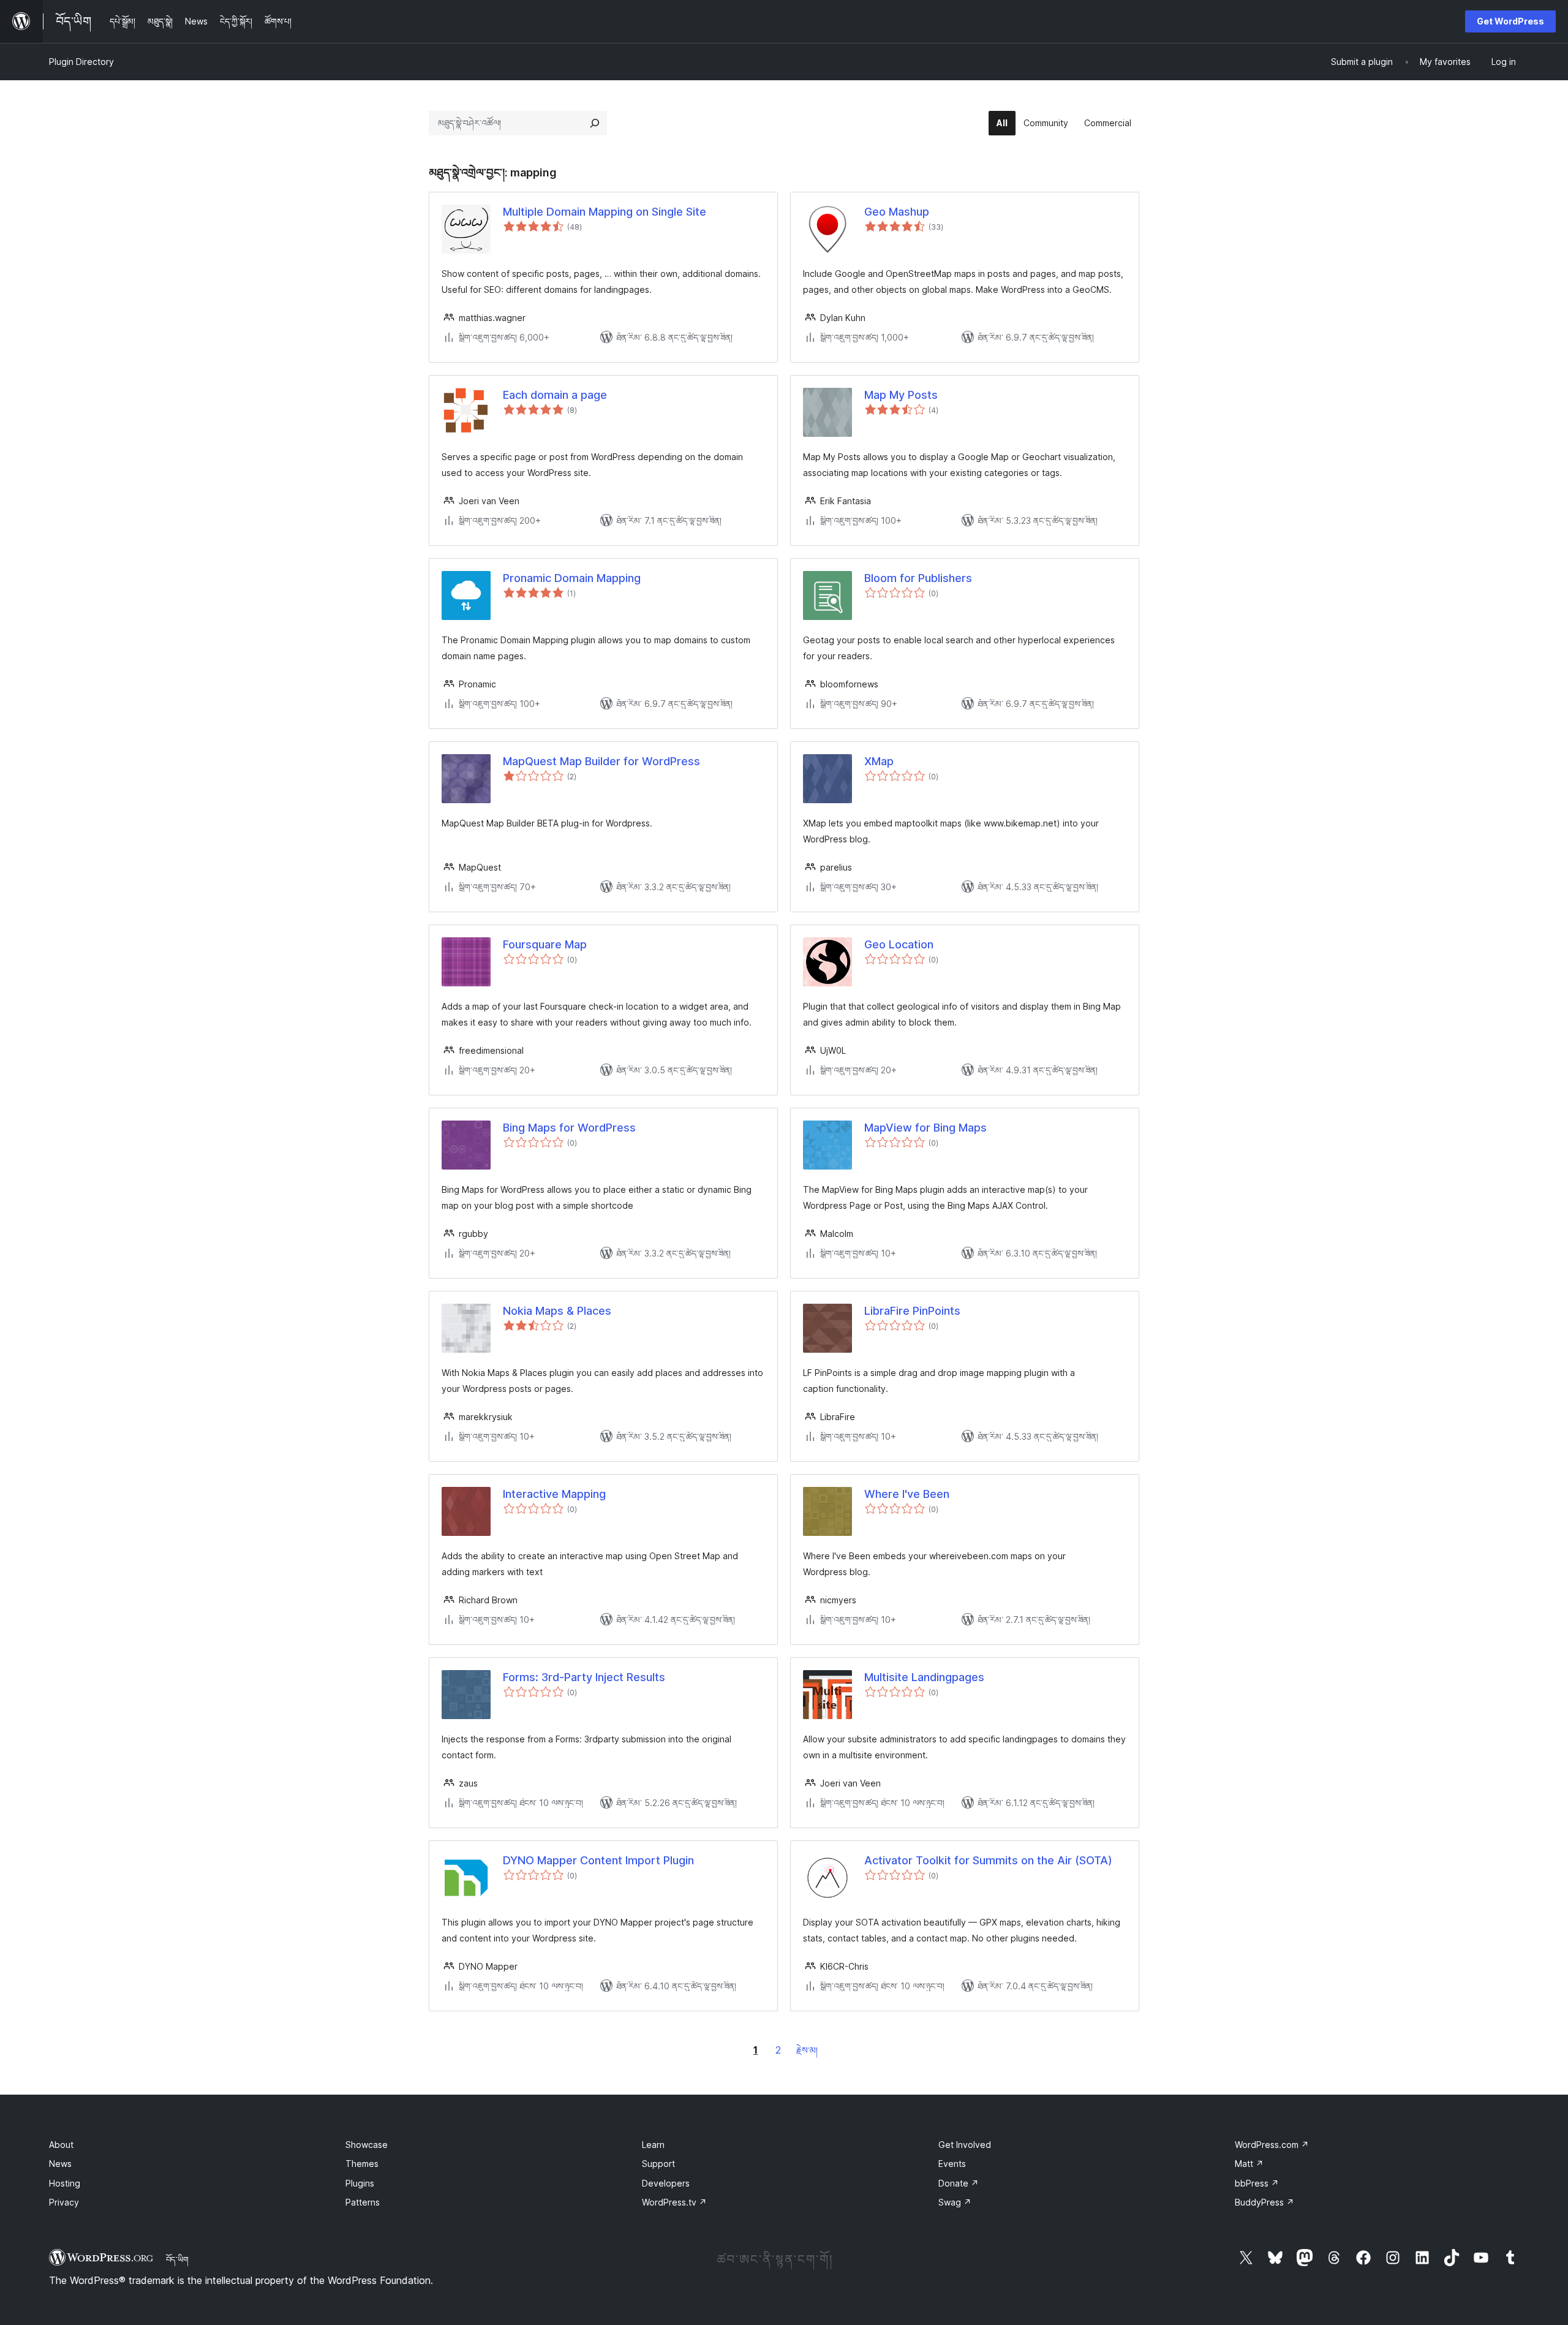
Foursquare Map (545, 944)
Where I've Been (907, 1494)
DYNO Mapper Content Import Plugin (598, 1860)
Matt (1249, 2164)
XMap (879, 761)
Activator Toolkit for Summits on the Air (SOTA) (988, 1860)
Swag (955, 2202)
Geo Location (899, 944)
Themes (362, 2164)
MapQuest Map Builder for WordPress (601, 761)
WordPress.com (1272, 2145)
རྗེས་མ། (807, 2050)
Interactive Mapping (554, 1494)
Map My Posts (901, 395)
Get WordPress (1510, 21)
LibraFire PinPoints (912, 1311)
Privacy (64, 2202)
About (61, 2145)
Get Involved (965, 2145)
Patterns (363, 2202)
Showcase (367, 2145)
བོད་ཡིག (177, 2259)
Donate (959, 2183)
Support (658, 2164)
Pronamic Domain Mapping (572, 578)
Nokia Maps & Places (557, 1311)
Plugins (360, 2183)
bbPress (1257, 2183)
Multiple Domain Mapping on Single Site (605, 212)
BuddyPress (1265, 2202)
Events (952, 2164)
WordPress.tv (674, 2202)
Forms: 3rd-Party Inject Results (584, 1677)
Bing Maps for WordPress (569, 1128)
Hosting (65, 2183)
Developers (666, 2183)
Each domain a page (555, 395)
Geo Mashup (897, 212)
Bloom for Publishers (918, 578)
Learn (653, 2145)
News (60, 2164)
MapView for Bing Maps (925, 1128)
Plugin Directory (81, 62)
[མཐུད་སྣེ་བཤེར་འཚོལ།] (595, 123)
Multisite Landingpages (924, 1677)
